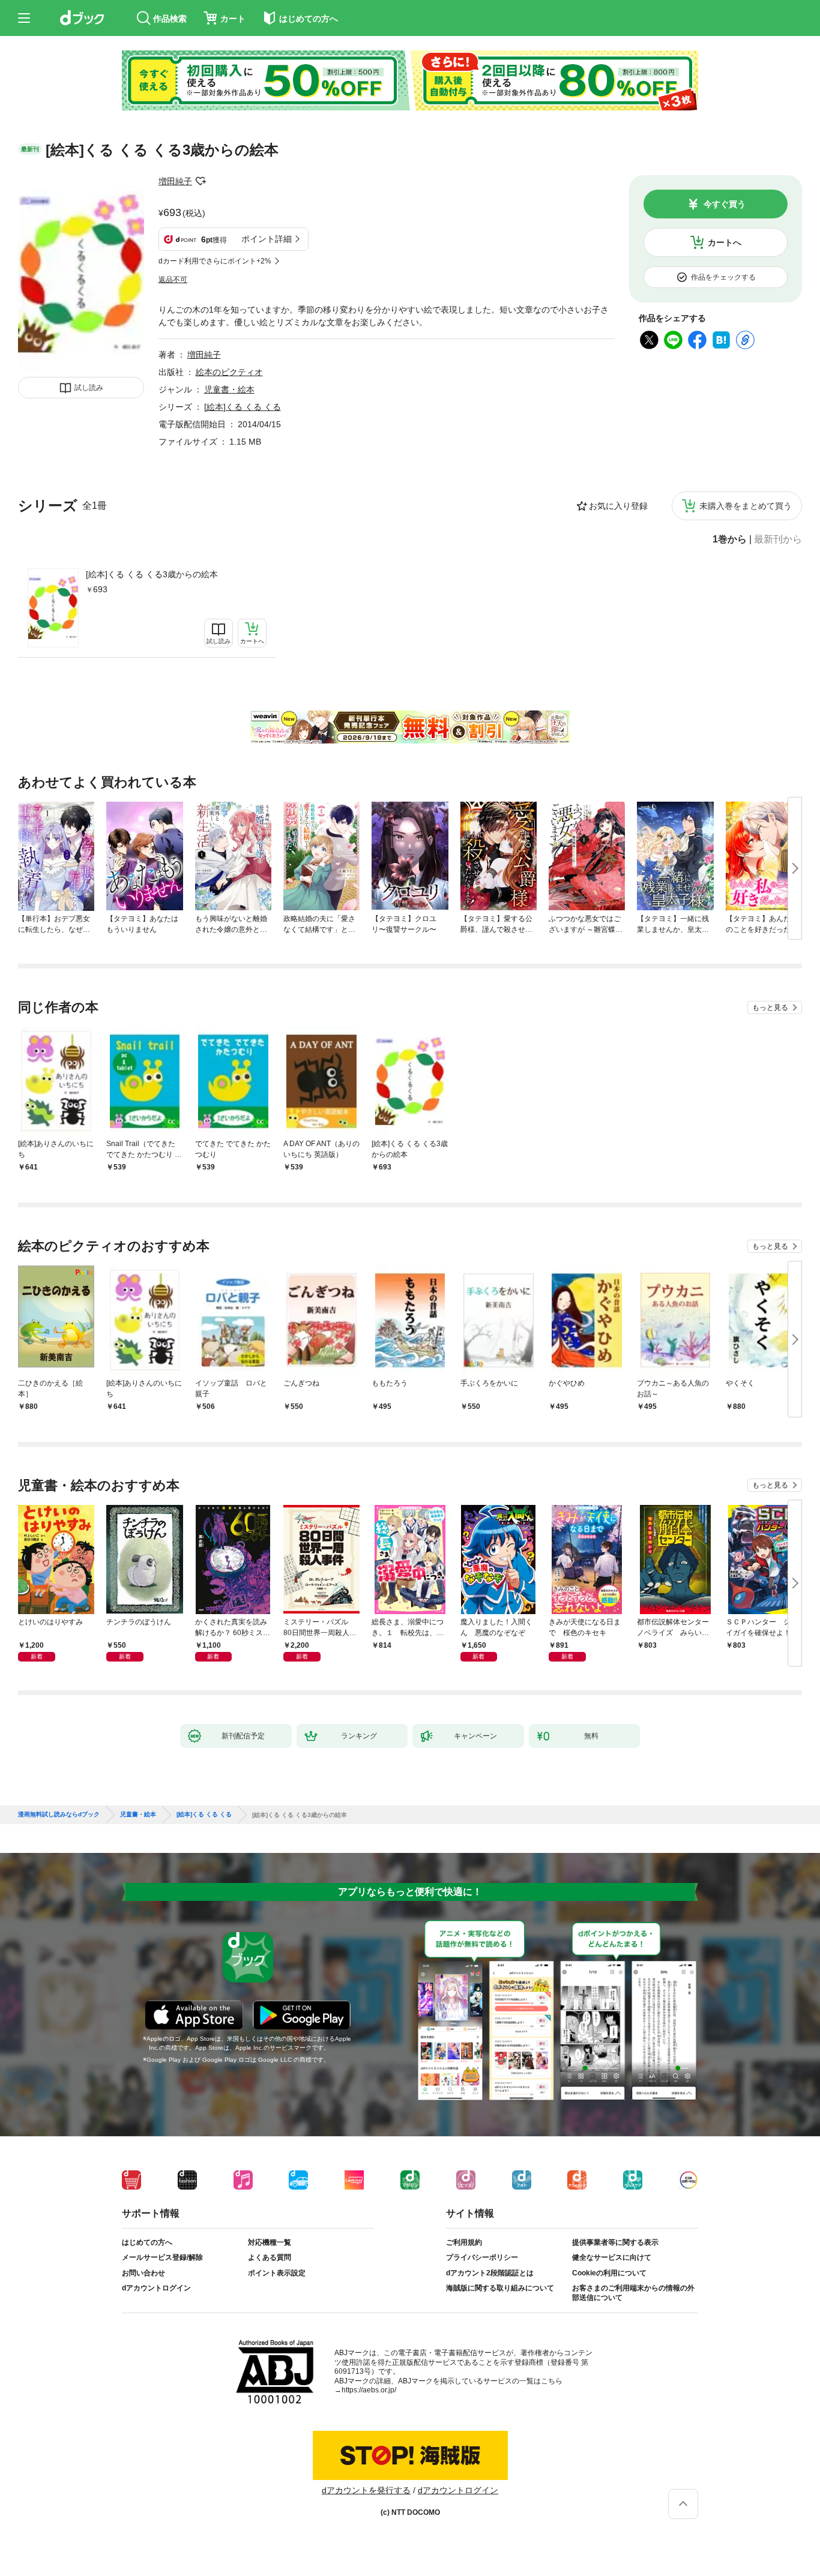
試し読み (89, 388)
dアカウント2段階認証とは (490, 2273)
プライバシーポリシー (482, 2257)
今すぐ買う (725, 204)
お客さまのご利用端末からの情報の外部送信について (633, 2293)
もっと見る (770, 1007)
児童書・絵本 (229, 389)
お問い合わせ (143, 2273)
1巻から (730, 539)
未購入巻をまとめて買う (746, 506)
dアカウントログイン (156, 2288)
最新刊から (778, 539)
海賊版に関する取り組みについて (500, 2288)
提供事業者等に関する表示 (615, 2242)
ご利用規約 (464, 2242)
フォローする (200, 181)
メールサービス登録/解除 (162, 2257)
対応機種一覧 (270, 2242)
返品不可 (173, 280)
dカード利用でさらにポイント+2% (215, 261)
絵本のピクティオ (229, 372)
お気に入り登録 (618, 506)
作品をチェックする (723, 277)
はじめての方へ (147, 2242)
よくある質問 (270, 2257)
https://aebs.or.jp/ (369, 2390)
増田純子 (175, 181)
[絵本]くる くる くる (243, 407)
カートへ (725, 242)
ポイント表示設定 (277, 2273)
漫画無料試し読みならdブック (59, 1815)
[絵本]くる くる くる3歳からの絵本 (152, 574)
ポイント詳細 (267, 239)
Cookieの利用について (609, 2273)
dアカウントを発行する (366, 2490)
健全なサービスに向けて (612, 2257)
